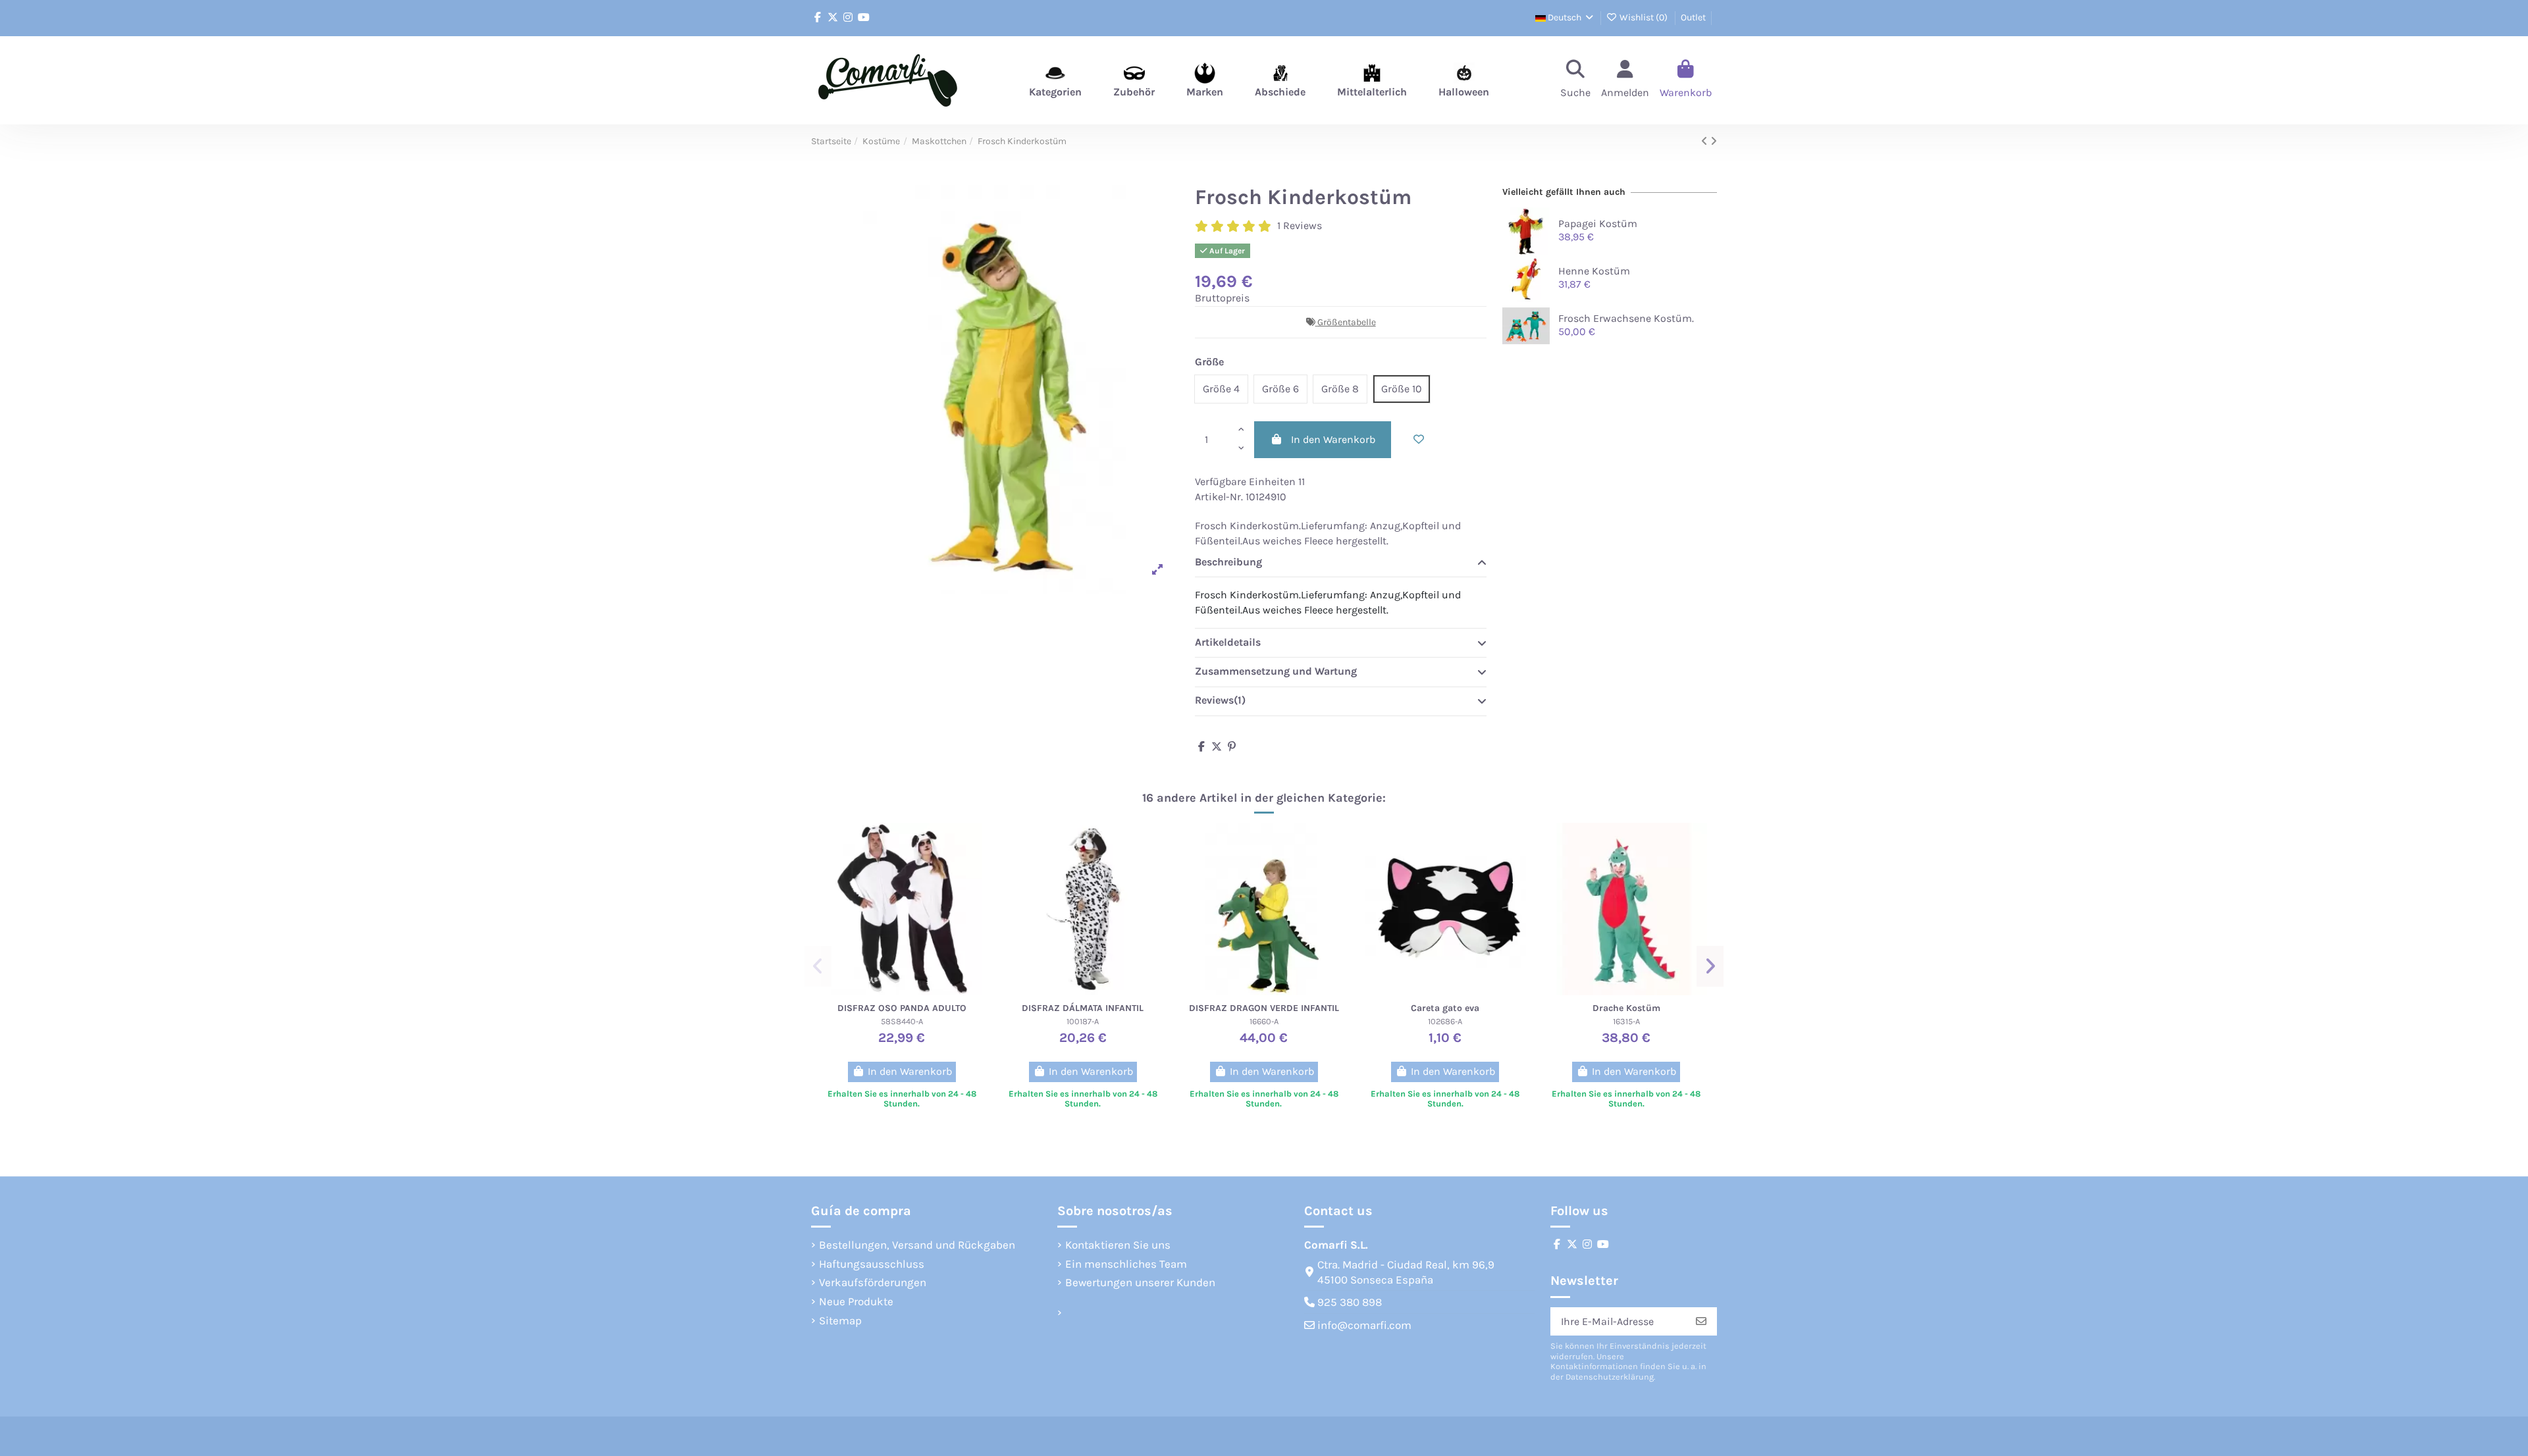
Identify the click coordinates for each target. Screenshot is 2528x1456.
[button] (818, 966)
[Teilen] (1201, 747)
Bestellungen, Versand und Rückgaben (917, 1245)
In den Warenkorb (1333, 439)
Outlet (1693, 17)
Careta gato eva (1445, 1008)
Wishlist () (1644, 17)
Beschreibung (1228, 562)
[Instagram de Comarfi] (848, 17)
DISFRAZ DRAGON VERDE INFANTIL (1264, 1008)
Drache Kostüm (1626, 1008)
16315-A (1626, 1021)
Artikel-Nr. (1219, 497)
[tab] (1341, 563)
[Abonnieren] (1701, 1321)
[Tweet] (1217, 747)
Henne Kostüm (1594, 271)
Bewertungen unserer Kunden (1140, 1282)
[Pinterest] (1232, 747)
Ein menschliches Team (1126, 1264)
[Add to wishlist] (1419, 440)
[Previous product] (1706, 141)
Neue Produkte (856, 1301)
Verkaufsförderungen (873, 1282)
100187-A (1083, 1021)
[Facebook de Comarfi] (818, 17)
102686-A (1445, 1021)
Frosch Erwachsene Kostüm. (1626, 318)
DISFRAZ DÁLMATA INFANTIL (1083, 1008)
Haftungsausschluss (872, 1264)
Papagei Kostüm (1598, 223)
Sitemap (840, 1320)
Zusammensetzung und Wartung (1276, 671)
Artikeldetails (1228, 642)
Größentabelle (1347, 322)
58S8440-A (902, 1021)
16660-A (1264, 1021)
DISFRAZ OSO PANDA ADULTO (902, 1008)
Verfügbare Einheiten (1245, 481)
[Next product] (1714, 141)
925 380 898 (1350, 1302)
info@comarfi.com (1364, 1325)
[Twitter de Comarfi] (833, 17)
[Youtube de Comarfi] (864, 17)
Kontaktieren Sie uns (1118, 1245)
